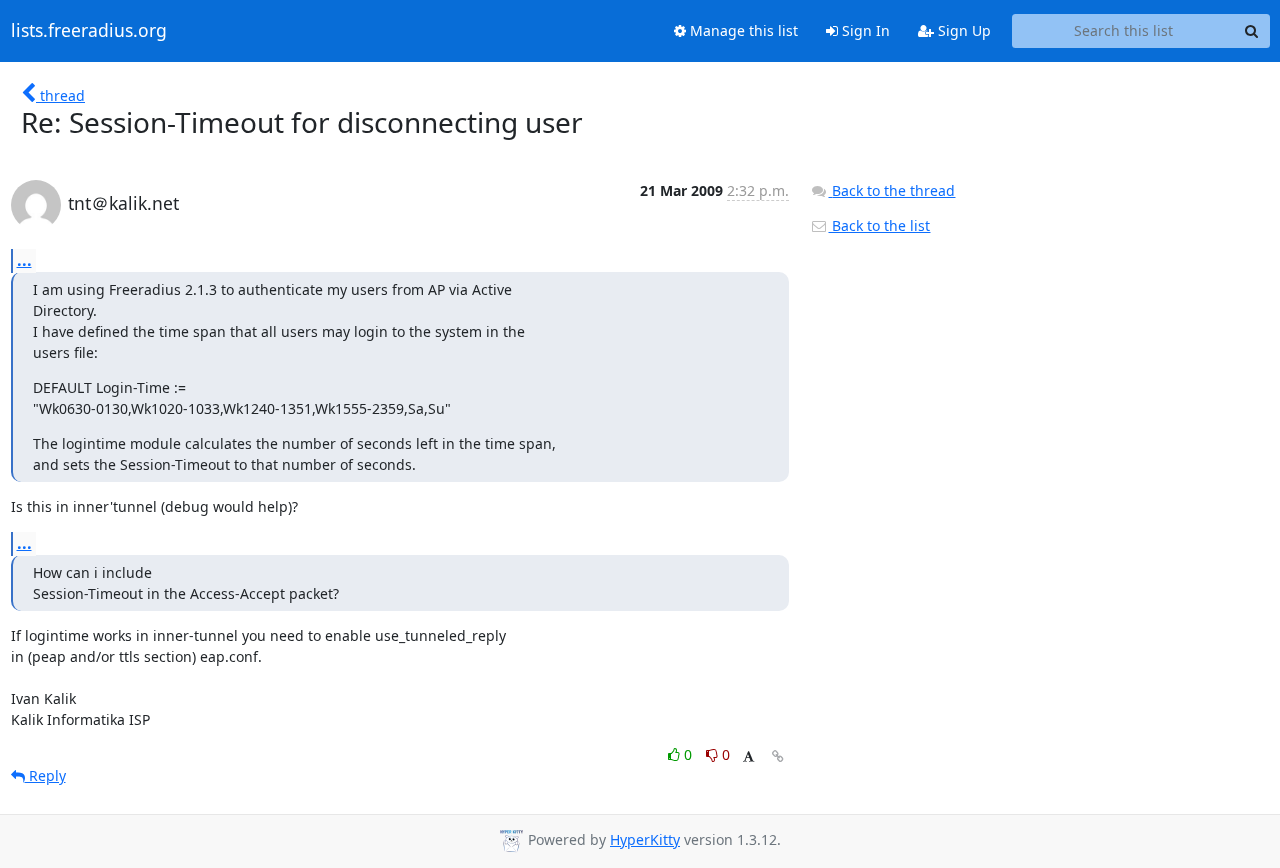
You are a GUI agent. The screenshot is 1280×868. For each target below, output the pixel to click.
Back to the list (879, 225)
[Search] (1252, 31)
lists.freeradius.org (89, 31)
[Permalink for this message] (778, 756)
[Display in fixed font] (748, 757)
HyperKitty (645, 839)
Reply (45, 775)
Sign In (864, 30)
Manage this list (742, 30)
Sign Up (962, 30)
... (24, 260)
